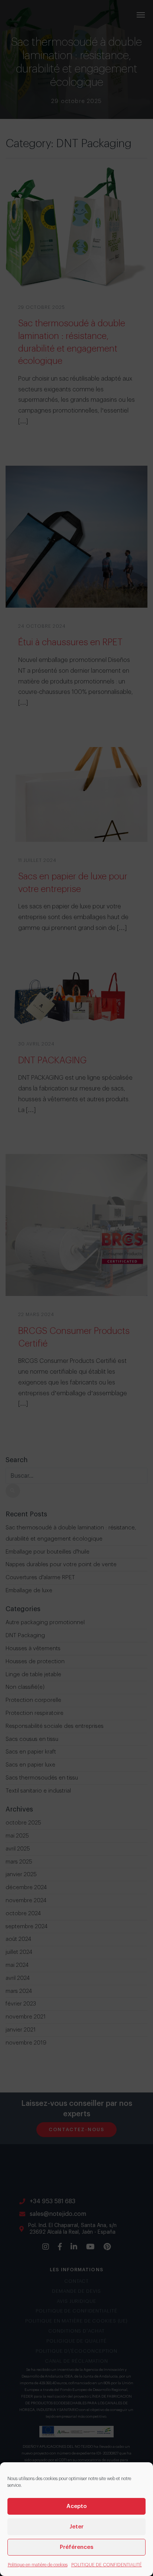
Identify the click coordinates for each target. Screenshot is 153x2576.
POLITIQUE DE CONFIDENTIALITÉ (107, 2565)
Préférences (76, 2547)
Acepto (77, 2506)
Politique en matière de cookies (38, 2565)
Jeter (76, 2527)
